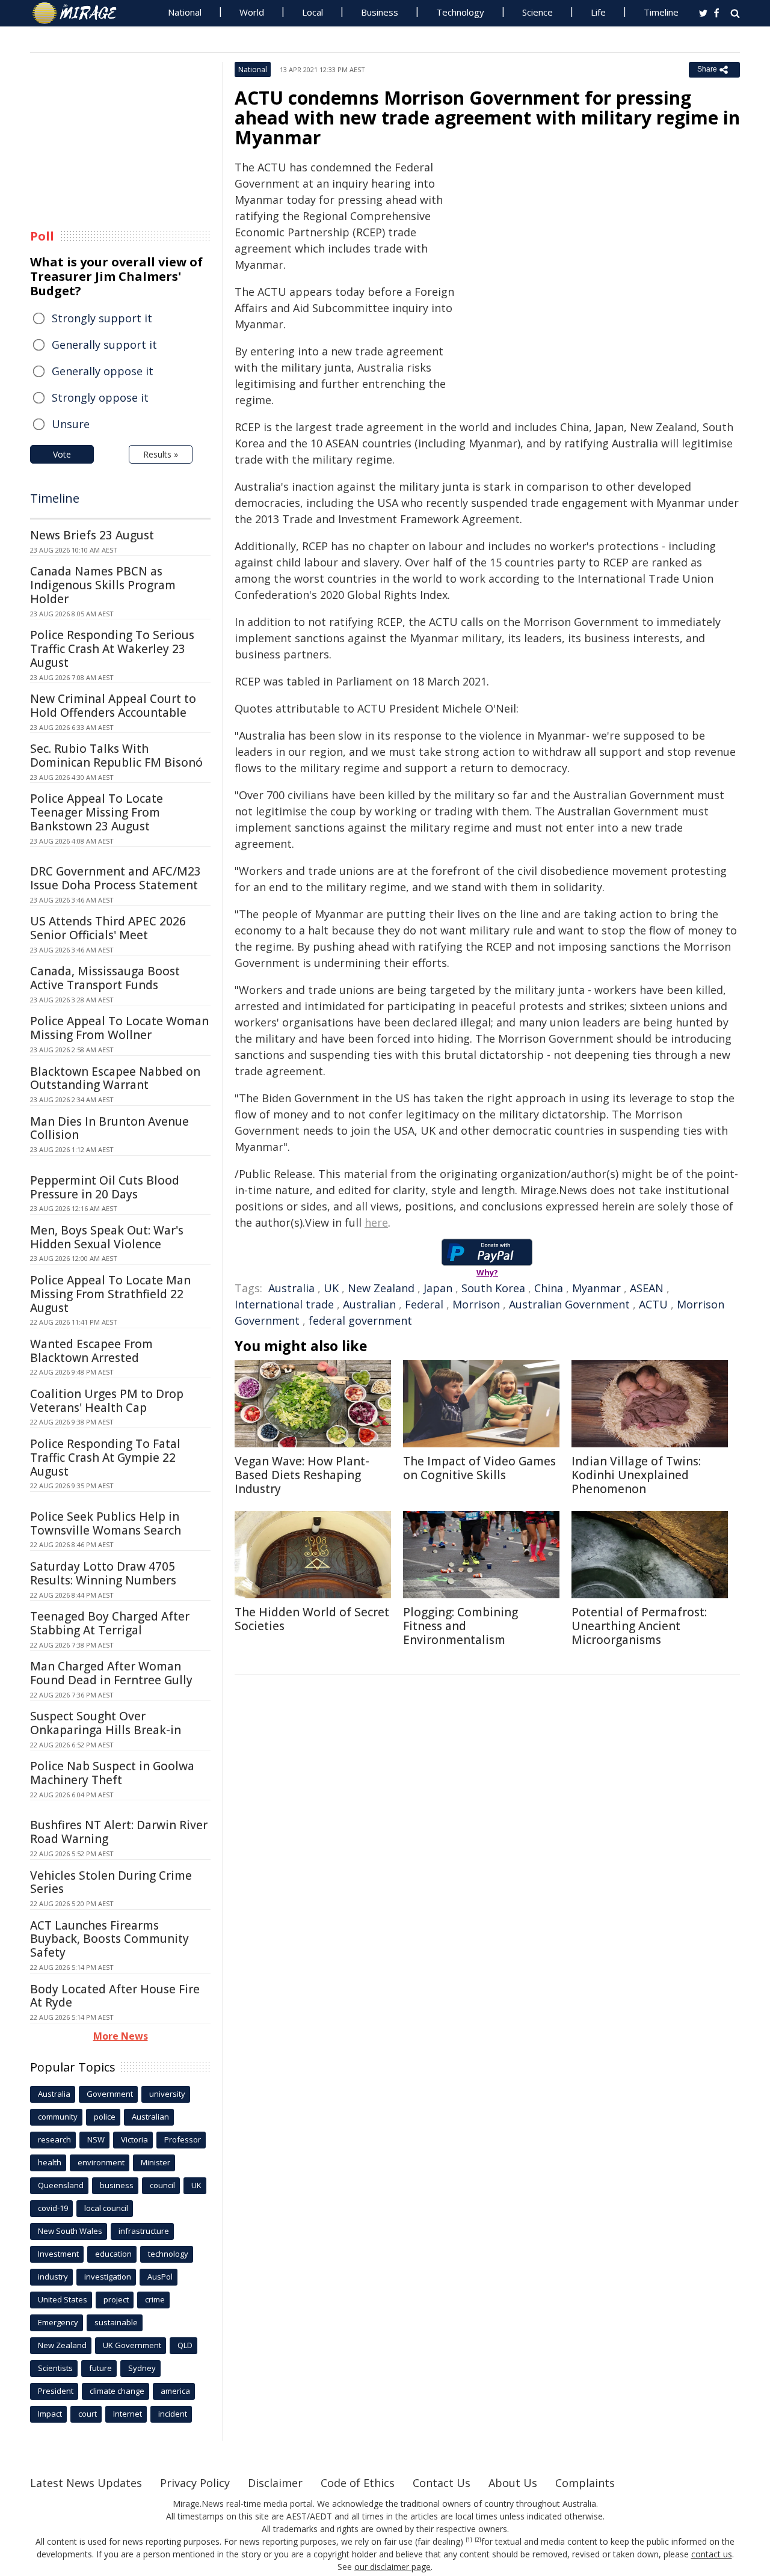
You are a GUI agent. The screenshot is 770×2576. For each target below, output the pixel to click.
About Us (513, 2483)
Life (598, 12)
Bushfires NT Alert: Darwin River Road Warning (119, 1832)
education (113, 2254)
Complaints (585, 2483)
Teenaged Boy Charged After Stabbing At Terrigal (110, 1623)
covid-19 (53, 2208)
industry (53, 2277)
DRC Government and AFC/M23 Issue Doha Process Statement (115, 878)
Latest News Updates (86, 2483)
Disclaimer (275, 2483)
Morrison (476, 1304)
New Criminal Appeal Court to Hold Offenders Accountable (113, 706)
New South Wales (70, 2231)
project (116, 2299)
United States (63, 2299)
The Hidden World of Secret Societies (312, 1619)
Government (110, 2094)
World (252, 12)
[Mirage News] (80, 13)
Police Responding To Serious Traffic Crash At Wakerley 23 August (112, 649)
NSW (96, 2139)
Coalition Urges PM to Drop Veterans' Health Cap (107, 1401)
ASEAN (647, 1288)
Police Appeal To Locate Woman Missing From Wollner (119, 1028)
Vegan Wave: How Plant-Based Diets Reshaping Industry (302, 1475)
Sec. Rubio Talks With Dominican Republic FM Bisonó (116, 756)
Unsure (71, 424)
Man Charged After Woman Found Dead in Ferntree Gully (111, 1673)
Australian (369, 1304)
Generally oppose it (103, 371)
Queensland (61, 2185)
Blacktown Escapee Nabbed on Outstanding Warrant (115, 1078)
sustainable (116, 2322)
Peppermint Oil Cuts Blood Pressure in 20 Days (105, 1187)
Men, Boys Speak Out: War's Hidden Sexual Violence (107, 1237)
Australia (291, 1288)
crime (155, 2299)
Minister (156, 2162)
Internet (128, 2414)
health (50, 2162)
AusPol (160, 2277)
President (56, 2391)
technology (168, 2254)
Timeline (661, 12)
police (105, 2117)
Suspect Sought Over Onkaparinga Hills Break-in (106, 1723)
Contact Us (442, 2483)
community (58, 2117)
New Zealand (381, 1288)
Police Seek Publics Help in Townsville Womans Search (106, 1523)
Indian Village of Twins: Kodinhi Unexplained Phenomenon (636, 1475)
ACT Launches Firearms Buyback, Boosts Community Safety (109, 1939)
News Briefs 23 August (92, 535)
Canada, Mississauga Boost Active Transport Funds (105, 978)
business (117, 2185)
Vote (62, 454)
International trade (284, 1304)
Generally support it (104, 345)
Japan (438, 1288)
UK (331, 1288)
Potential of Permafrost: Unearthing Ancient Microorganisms (639, 1626)
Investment (58, 2254)
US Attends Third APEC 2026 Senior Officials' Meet (108, 928)
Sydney (142, 2368)
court (88, 2414)
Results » (161, 454)
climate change (117, 2391)
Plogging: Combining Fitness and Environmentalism (460, 1626)
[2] (478, 2540)
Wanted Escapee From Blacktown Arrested (91, 1351)
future (100, 2368)
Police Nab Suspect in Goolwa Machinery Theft (112, 1773)
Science (537, 12)
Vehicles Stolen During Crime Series (111, 1882)
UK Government (132, 2345)
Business (380, 12)
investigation (108, 2277)
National (185, 12)
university (167, 2094)
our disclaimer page (393, 2567)
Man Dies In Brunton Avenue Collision (109, 1128)
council (162, 2185)
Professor (183, 2139)
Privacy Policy (195, 2483)
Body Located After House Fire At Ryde (115, 1996)
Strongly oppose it (100, 397)
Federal (424, 1304)
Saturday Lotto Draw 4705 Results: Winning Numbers (103, 1573)
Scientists (55, 2368)
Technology (460, 12)
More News (121, 2036)
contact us (712, 2554)
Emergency (58, 2322)
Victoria (134, 2139)
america (175, 2391)
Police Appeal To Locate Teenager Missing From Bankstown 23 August (97, 812)
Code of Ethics (358, 2483)
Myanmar (596, 1288)
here (376, 1222)
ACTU (653, 1304)
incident (173, 2414)
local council (106, 2208)
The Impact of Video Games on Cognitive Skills (479, 1468)
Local (313, 12)
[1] (469, 2540)
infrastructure (144, 2231)
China (549, 1288)
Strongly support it (102, 318)
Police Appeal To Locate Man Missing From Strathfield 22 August (110, 1294)
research (54, 2139)
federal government (360, 1320)
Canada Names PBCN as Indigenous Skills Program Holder (103, 585)
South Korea (493, 1288)
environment (101, 2162)
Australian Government (569, 1304)
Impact (50, 2414)
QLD (185, 2345)
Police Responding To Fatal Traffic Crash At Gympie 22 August (105, 1458)
